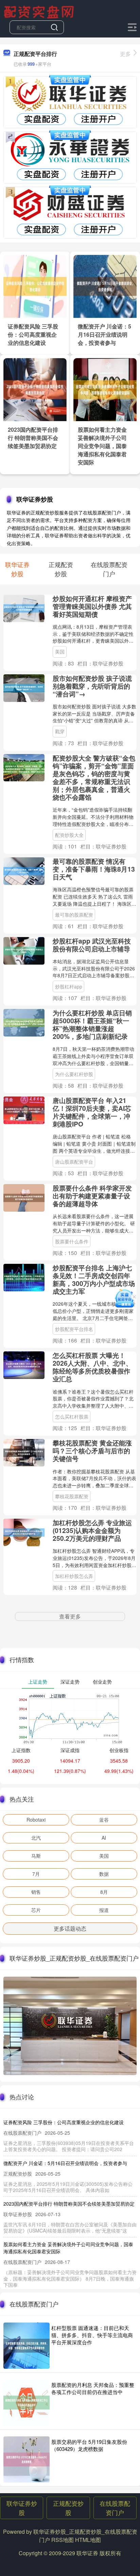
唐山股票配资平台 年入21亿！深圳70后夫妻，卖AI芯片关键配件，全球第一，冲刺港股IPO (92, 1112)
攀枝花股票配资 (72, 1496)
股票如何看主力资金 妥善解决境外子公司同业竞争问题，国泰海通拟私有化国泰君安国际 (102, 446)
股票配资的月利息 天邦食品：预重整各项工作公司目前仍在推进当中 (93, 2388)
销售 (36, 1892)
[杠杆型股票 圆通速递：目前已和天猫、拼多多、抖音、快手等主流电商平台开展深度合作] (27, 2346)
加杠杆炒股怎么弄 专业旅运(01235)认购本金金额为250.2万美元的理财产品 (92, 1530)
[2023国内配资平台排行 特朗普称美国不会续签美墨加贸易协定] (35, 389)
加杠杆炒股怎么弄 (74, 1576)
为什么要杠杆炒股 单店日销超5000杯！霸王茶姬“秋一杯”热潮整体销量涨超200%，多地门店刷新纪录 (92, 1024)
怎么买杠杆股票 (72, 1416)
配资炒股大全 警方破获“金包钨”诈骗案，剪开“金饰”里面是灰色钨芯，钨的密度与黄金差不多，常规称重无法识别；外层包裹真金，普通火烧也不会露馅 (94, 777)
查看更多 (70, 1616)
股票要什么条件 (72, 1241)
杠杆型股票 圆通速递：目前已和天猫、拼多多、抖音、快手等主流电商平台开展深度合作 (92, 2335)
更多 (125, 54)
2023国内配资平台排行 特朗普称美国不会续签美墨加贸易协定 (33, 438)
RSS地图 (63, 2540)
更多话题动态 (70, 1928)
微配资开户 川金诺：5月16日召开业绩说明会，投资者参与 (104, 334)
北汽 (36, 1838)
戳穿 (60, 731)
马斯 (36, 1856)
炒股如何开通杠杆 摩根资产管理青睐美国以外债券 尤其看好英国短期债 (92, 606)
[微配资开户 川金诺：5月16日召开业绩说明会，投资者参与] (105, 286)
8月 (104, 1892)
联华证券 (87, 2553)
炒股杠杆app (69, 986)
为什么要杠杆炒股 (74, 1074)
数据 (104, 1874)
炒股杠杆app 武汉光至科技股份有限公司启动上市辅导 (92, 945)
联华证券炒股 (22, 2508)
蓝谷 (104, 1820)
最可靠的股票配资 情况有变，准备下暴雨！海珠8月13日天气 (94, 869)
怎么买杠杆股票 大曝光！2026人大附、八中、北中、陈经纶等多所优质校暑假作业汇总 (92, 1367)
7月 (36, 1874)
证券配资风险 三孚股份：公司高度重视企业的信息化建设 (33, 334)
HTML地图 (88, 2540)
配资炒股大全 (69, 835)
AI (104, 1838)
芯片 (36, 1910)
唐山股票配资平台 (74, 1162)
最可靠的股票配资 (74, 915)
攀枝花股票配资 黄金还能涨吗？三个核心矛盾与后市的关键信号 (92, 1451)
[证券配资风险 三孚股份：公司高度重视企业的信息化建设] (35, 286)
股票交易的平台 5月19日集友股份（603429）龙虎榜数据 (89, 2445)
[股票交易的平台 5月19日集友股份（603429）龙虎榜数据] (27, 2459)
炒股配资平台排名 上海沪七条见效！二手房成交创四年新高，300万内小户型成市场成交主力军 (94, 1279)
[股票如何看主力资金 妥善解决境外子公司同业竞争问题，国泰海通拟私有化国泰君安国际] (105, 389)
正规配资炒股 (68, 2508)
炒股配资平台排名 (74, 1329)
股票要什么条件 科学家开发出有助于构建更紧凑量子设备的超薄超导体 (92, 1196)
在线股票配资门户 (115, 2508)
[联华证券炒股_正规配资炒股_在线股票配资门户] (40, 11)
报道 (104, 1910)
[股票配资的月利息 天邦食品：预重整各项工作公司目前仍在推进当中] (27, 2403)
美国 (60, 651)
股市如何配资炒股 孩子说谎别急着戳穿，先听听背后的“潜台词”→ (92, 686)
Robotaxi (36, 1820)
